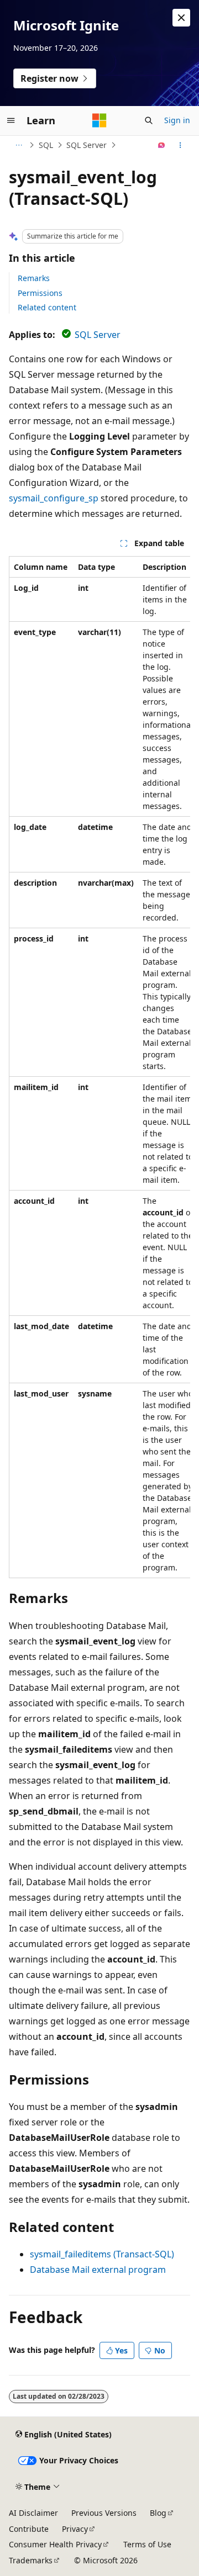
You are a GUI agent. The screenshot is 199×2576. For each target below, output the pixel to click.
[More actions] (180, 145)
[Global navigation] (11, 120)
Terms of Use (147, 2544)
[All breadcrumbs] (19, 145)
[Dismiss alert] (181, 18)
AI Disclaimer (33, 2513)
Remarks (34, 278)
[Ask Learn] (162, 145)
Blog (158, 2513)
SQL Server (87, 145)
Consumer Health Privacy (55, 2544)
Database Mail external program (98, 2270)
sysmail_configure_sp (54, 498)
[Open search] (149, 120)
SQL (46, 145)
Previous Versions (104, 2513)
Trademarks (31, 2560)
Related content (47, 307)
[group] (99, 1067)
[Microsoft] (99, 120)
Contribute (29, 2529)
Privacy (75, 2529)
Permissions (40, 293)
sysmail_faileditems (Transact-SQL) (102, 2254)
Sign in (177, 120)
